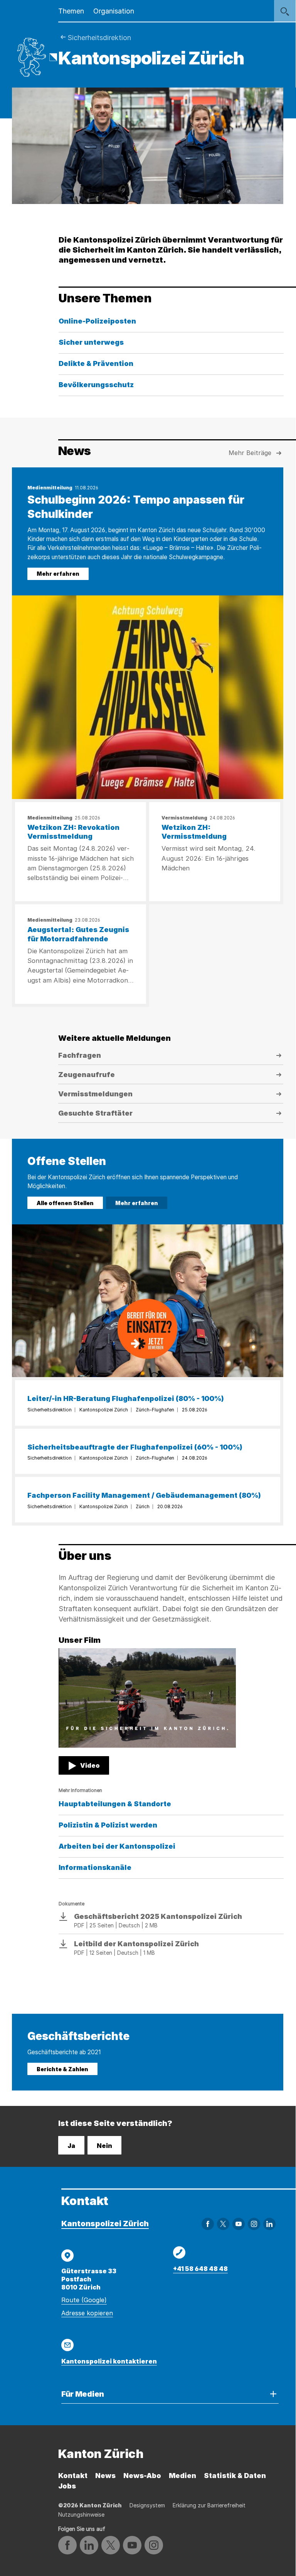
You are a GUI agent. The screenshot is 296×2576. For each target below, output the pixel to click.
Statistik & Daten (235, 2476)
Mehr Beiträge (250, 453)
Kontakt (73, 2476)
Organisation (114, 11)
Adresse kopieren (87, 2313)
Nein (104, 2146)
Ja (71, 2146)
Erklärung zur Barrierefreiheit (209, 2505)
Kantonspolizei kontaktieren (109, 2361)
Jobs (67, 2486)
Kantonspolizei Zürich (105, 2224)
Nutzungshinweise (81, 2514)
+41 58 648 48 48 (200, 2269)
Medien (182, 2476)
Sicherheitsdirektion (99, 38)
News (105, 2476)
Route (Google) (84, 2300)
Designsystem (147, 2505)
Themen (71, 11)
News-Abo (142, 2476)
